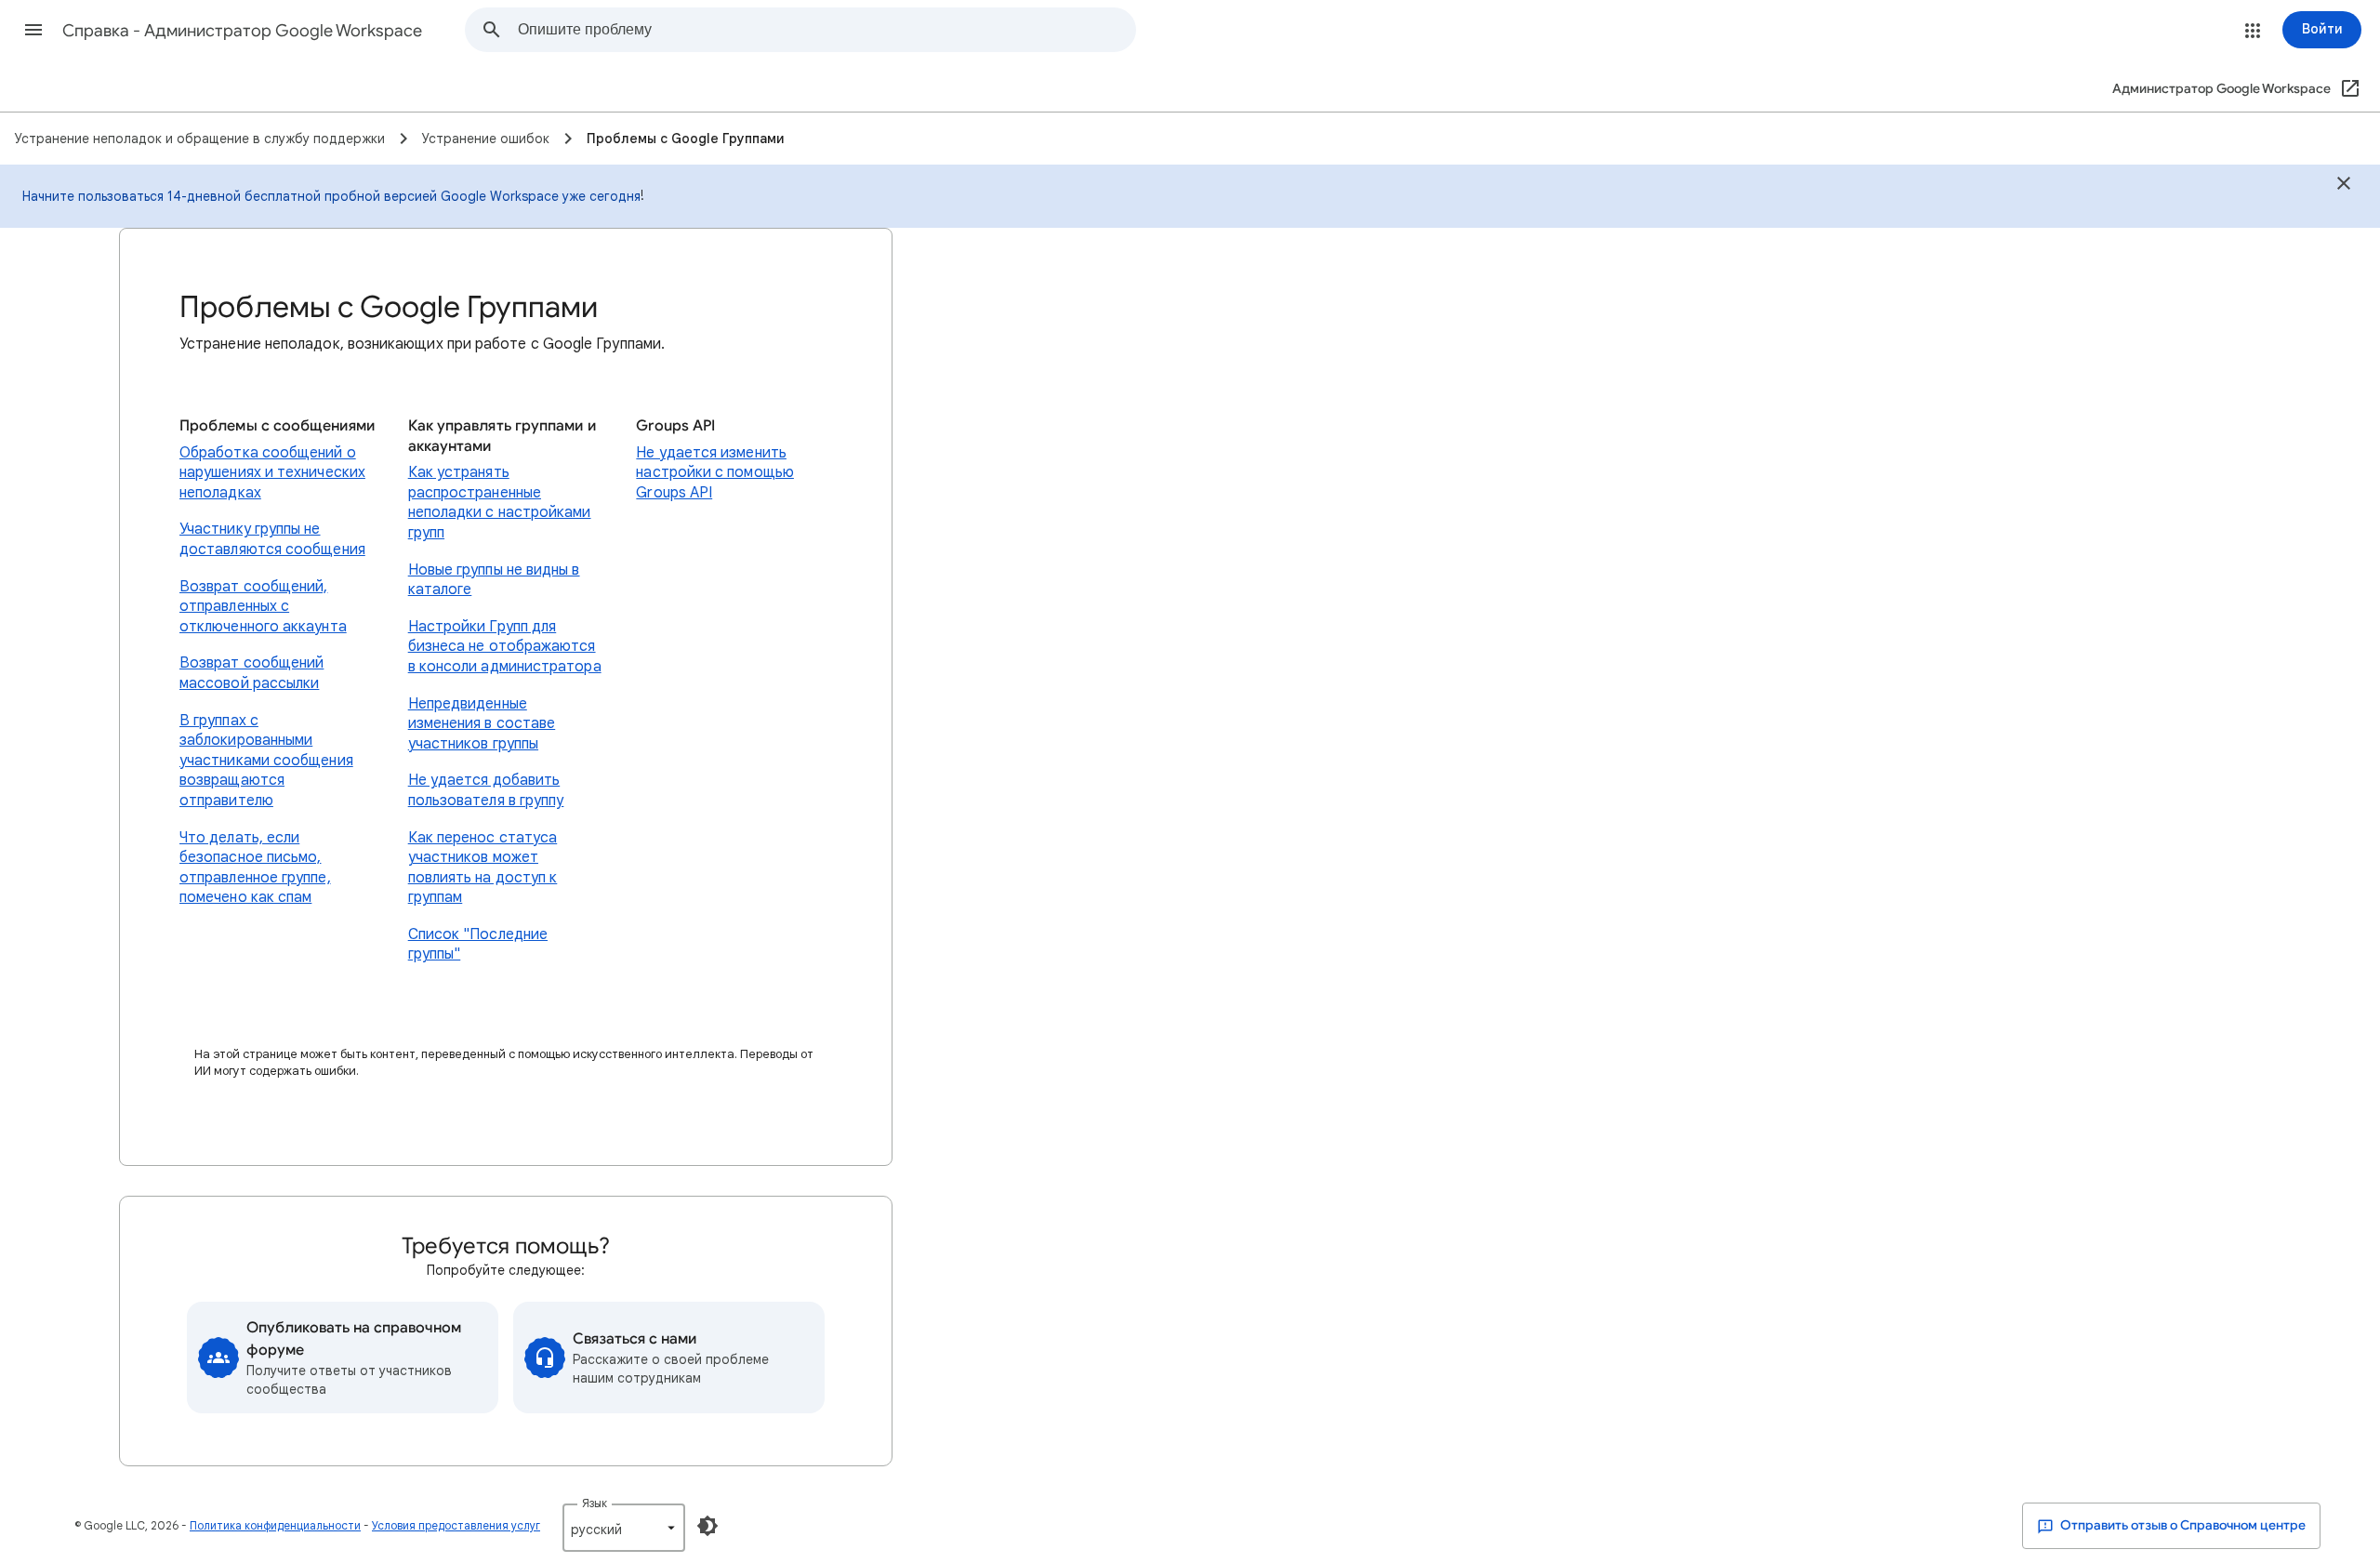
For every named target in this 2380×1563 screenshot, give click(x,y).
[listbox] (624, 1528)
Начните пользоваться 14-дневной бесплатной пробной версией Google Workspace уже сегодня (331, 196)
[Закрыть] (2344, 186)
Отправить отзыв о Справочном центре (2182, 1525)
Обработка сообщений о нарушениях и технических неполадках (272, 473)
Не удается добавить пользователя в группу (486, 790)
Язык (595, 1503)
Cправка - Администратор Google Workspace (242, 31)
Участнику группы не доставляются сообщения (272, 539)
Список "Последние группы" (478, 945)
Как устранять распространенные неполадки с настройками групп (500, 503)
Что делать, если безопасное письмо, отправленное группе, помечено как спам (255, 868)
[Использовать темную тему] (707, 1526)
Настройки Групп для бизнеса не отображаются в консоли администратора (505, 647)
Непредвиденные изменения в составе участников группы (482, 724)
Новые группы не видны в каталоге (494, 580)
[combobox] (826, 30)
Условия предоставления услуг (456, 1525)
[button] (33, 30)
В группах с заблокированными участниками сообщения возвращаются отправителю (266, 761)
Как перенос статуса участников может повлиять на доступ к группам (483, 868)
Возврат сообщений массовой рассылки (251, 673)
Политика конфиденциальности (275, 1525)
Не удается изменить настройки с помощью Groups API (715, 473)
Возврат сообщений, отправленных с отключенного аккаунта (263, 607)
